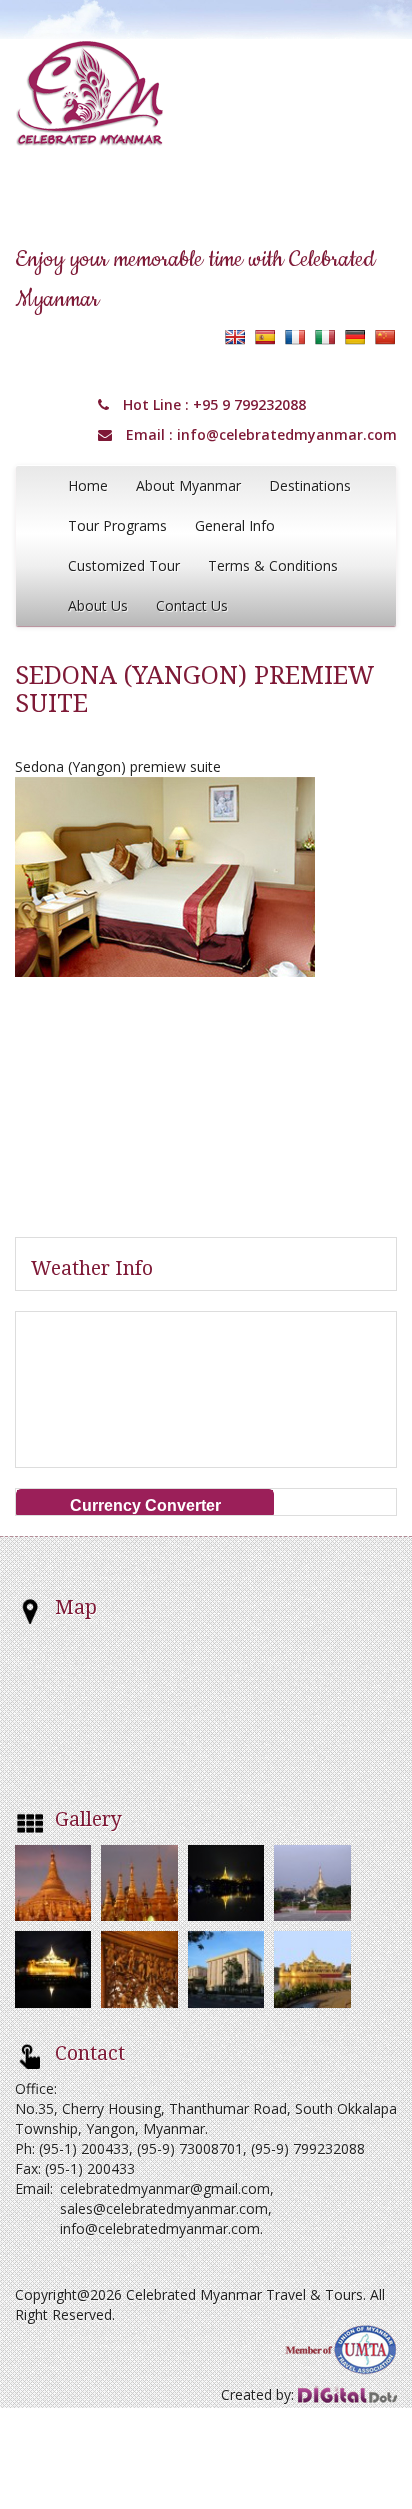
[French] (295, 337)
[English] (235, 337)
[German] (355, 337)
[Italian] (325, 337)
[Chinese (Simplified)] (385, 337)
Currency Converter (145, 1505)
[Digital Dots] (347, 2394)
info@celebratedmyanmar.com (287, 434)
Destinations (310, 485)
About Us (98, 605)
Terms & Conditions (273, 565)
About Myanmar (188, 485)
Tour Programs (117, 525)
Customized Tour (124, 565)
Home (88, 485)
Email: (34, 2188)
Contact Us (192, 605)
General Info (235, 525)
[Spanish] (265, 337)
